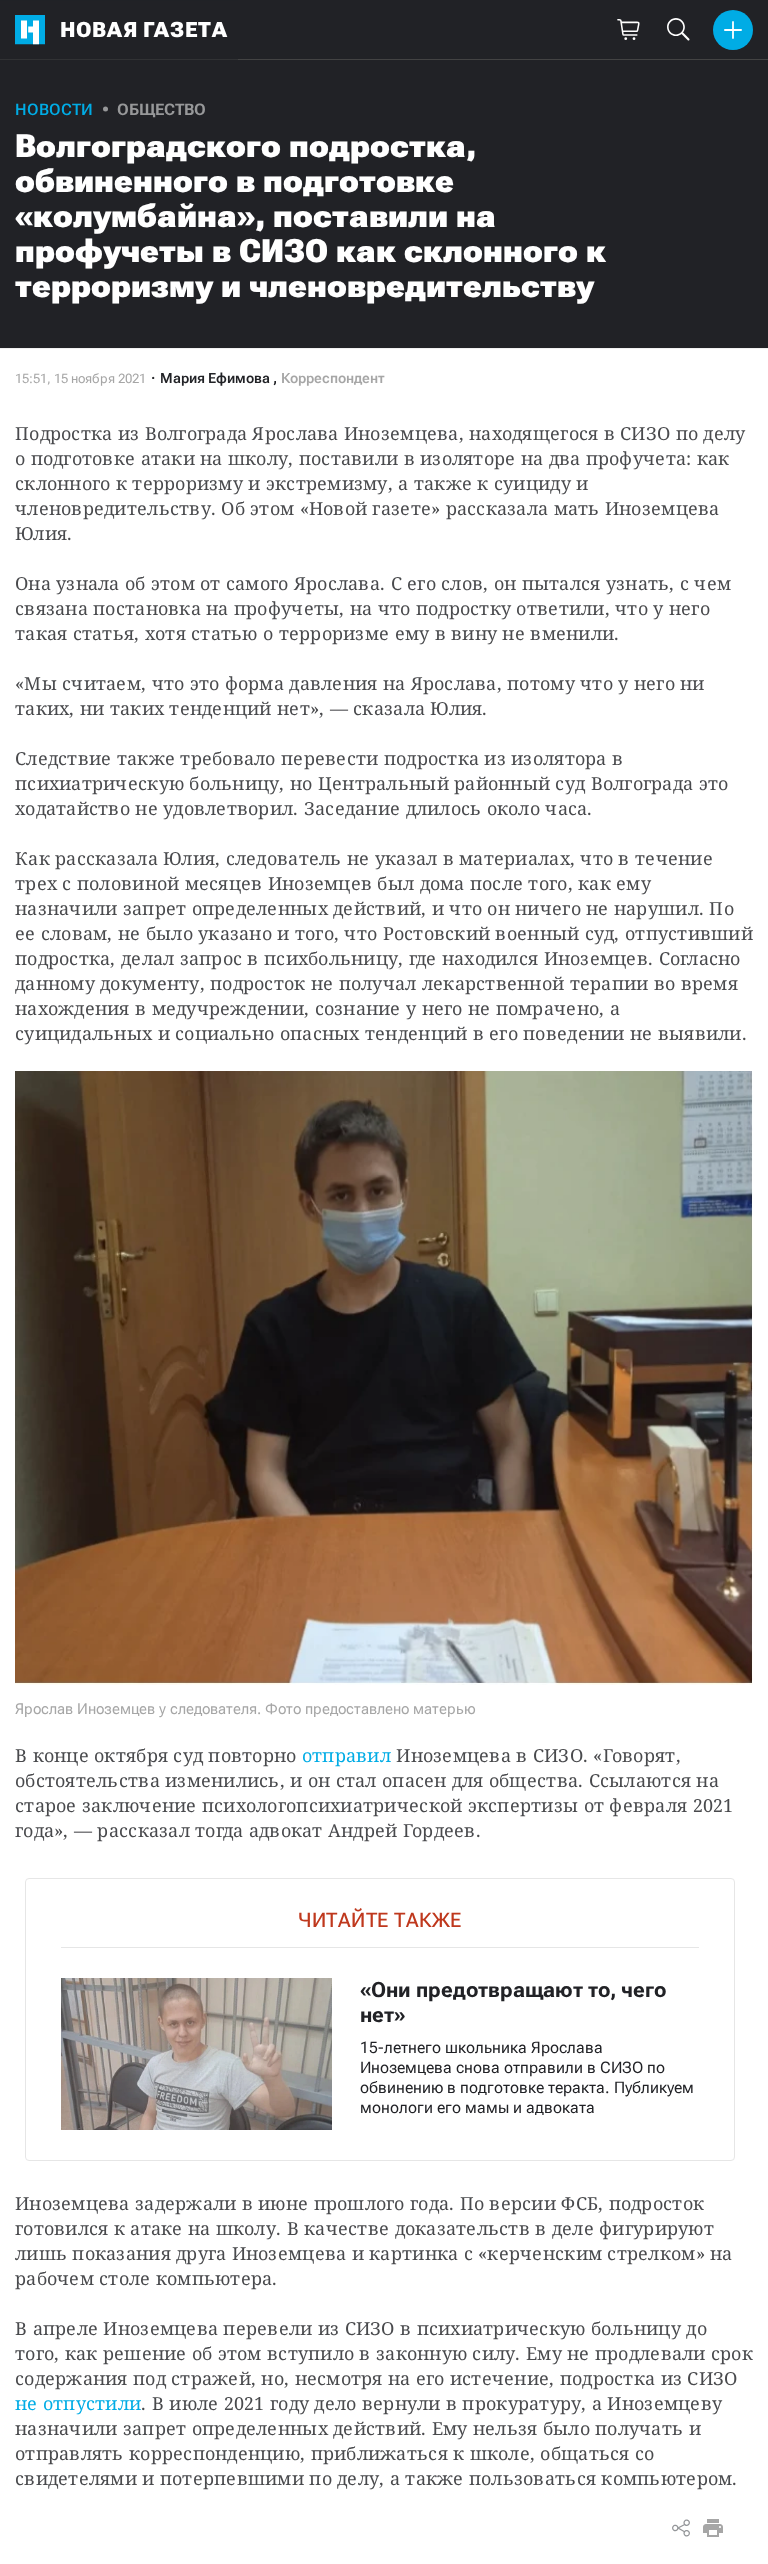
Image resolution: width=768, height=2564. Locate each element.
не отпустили (78, 2403)
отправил (346, 1755)
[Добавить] (733, 30)
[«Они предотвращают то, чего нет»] (380, 2019)
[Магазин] (628, 30)
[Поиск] (678, 30)
